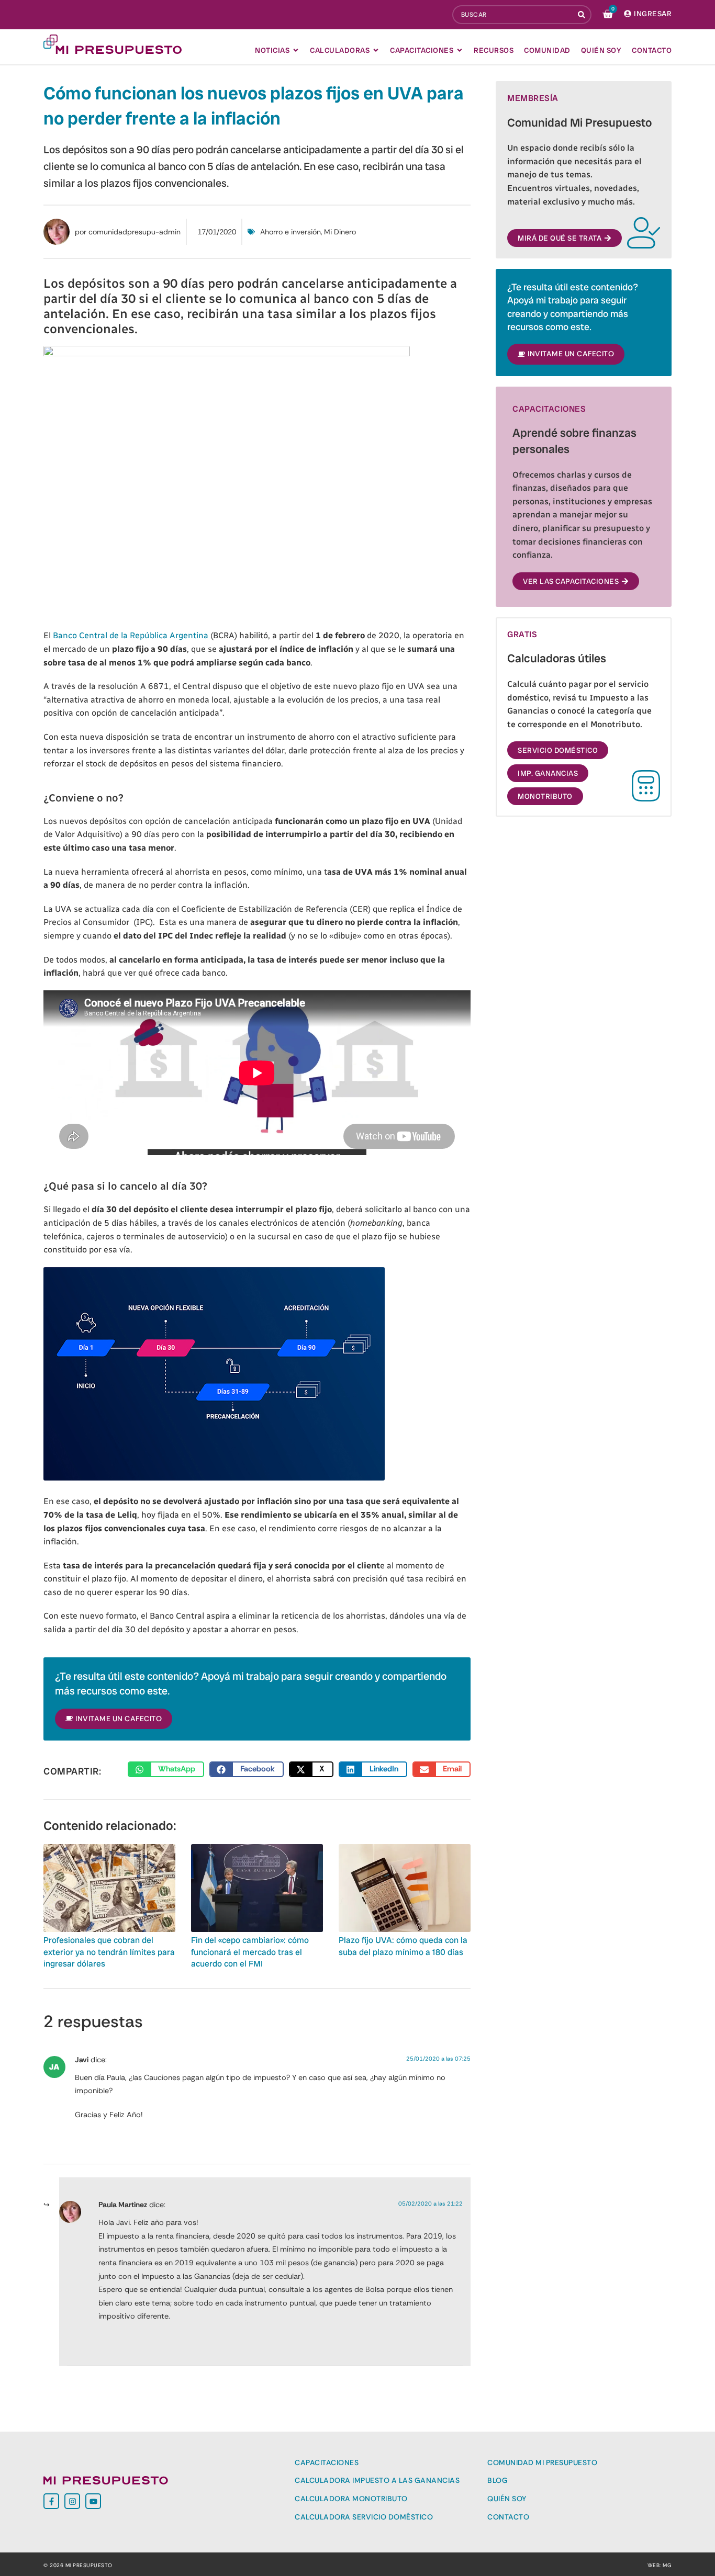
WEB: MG (660, 2565)
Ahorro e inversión (291, 232)
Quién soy (507, 2499)
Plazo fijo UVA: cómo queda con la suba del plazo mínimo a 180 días (403, 1946)
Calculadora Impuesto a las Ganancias (377, 2480)
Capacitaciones (327, 2462)
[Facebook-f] (51, 2501)
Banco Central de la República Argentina (131, 635)
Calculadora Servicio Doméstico (364, 2517)
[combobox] (513, 15)
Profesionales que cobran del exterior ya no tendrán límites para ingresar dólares (109, 1952)
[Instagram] (72, 2501)
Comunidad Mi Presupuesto (542, 2462)
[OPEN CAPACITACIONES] (460, 50)
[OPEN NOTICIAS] (296, 50)
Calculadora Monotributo (351, 2499)
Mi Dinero (340, 232)
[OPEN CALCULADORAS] (376, 50)
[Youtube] (93, 2501)
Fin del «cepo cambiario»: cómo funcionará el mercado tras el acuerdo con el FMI (250, 1952)
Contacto (508, 2517)
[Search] (583, 15)
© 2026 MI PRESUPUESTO (78, 2565)
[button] (166, 1769)
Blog (498, 2480)
